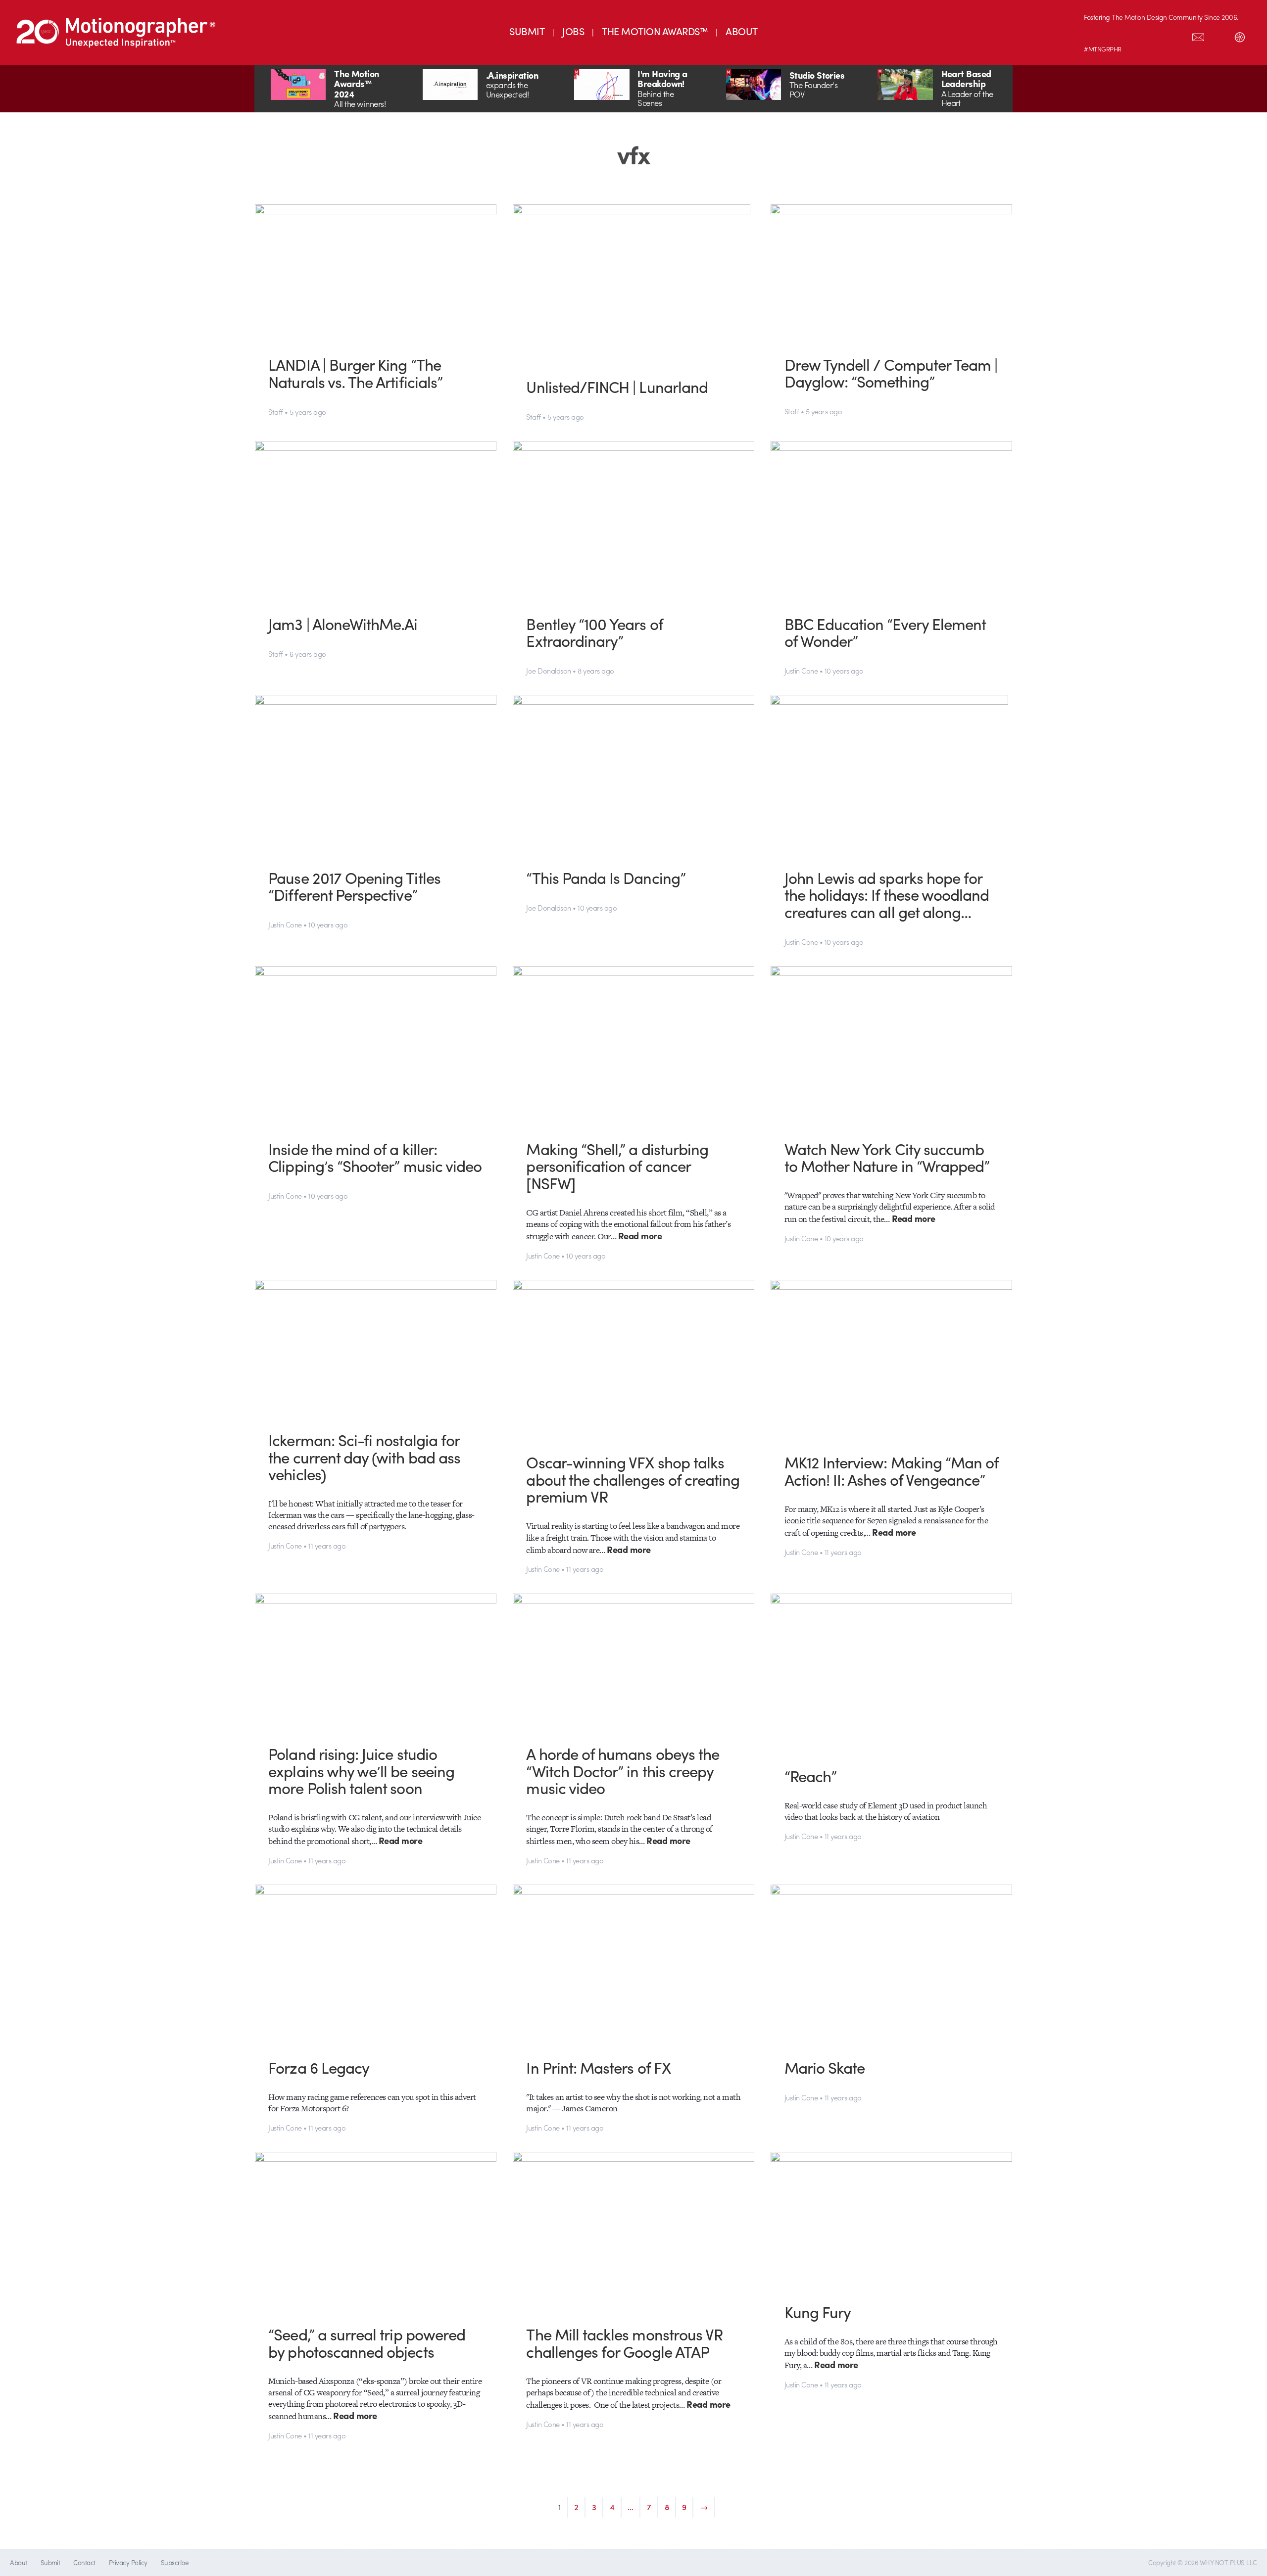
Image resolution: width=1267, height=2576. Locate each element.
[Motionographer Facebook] (1157, 35)
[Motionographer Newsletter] (1198, 35)
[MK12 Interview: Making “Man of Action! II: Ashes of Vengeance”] (892, 1359)
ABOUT (741, 31)
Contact (84, 2562)
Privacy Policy (128, 2562)
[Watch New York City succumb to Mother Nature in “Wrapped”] (892, 1045)
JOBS (573, 31)
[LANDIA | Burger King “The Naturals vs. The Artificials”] (376, 272)
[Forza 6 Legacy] (376, 1964)
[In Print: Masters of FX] (634, 1964)
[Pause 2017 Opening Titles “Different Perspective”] (376, 774)
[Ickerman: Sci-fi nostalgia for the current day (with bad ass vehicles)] (376, 1348)
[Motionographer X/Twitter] (1177, 35)
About (18, 2562)
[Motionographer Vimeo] (1136, 35)
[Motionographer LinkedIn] (1115, 35)
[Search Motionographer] (1219, 35)
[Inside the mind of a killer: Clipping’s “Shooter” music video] (376, 1045)
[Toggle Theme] (1240, 35)
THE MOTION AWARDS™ (655, 31)
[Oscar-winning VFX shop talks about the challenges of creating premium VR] (634, 1359)
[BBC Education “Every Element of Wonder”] (892, 520)
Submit (50, 2562)
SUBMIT (527, 31)
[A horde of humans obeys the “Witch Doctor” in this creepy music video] (634, 1662)
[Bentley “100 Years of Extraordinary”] (634, 520)
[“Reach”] (892, 1673)
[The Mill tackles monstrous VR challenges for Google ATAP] (634, 2231)
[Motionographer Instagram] (1094, 35)
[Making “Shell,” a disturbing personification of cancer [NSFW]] (634, 1045)
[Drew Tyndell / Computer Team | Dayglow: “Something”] (892, 272)
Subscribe (174, 2562)
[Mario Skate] (892, 1964)
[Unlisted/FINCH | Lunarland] (634, 284)
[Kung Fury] (892, 2220)
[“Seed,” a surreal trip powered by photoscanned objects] (376, 2231)
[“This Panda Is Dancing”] (634, 774)
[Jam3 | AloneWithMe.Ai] (376, 520)
